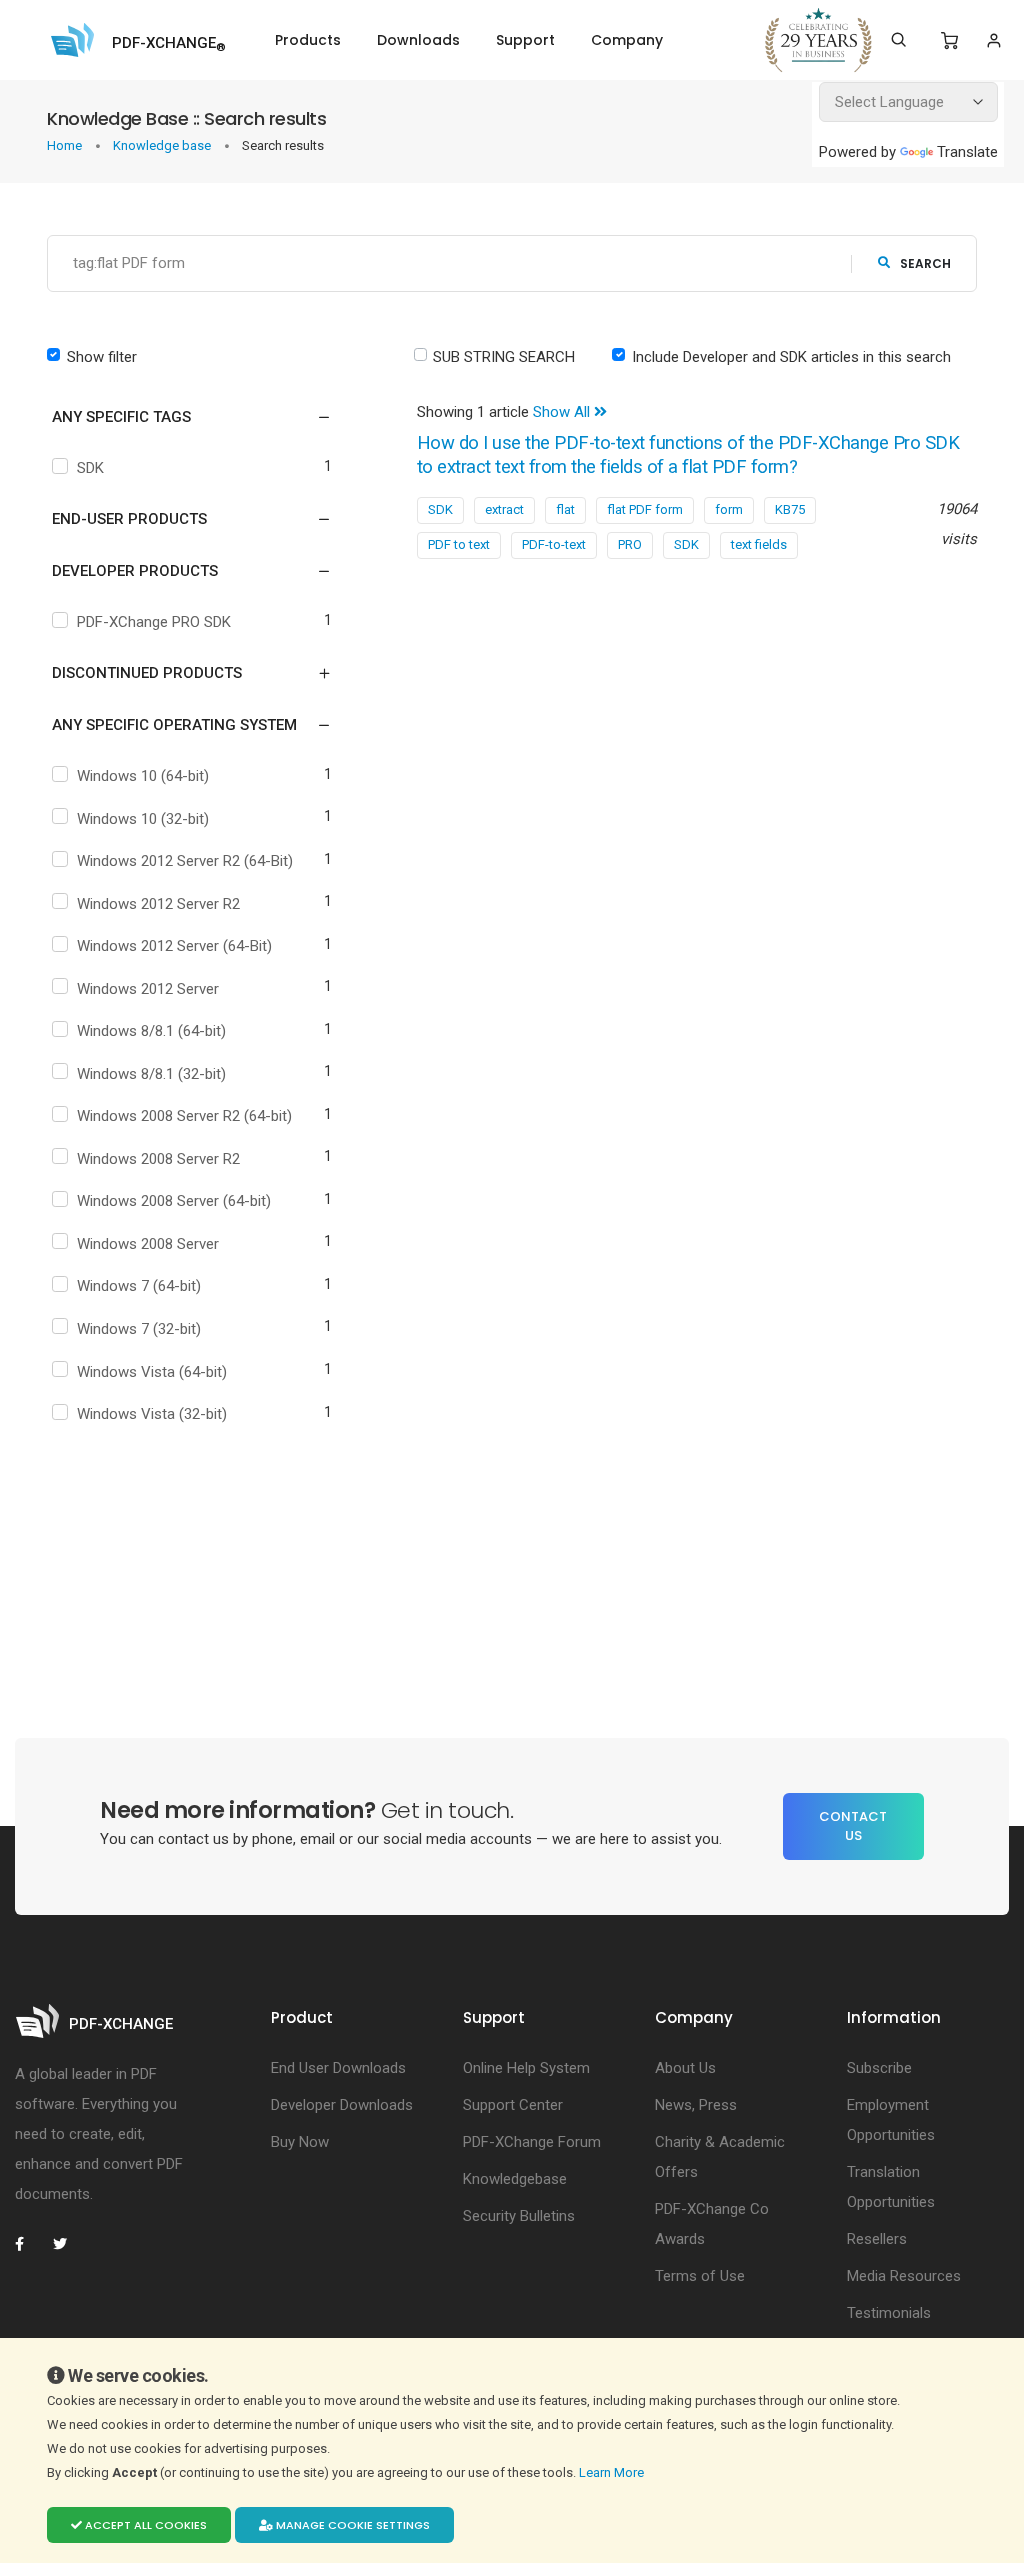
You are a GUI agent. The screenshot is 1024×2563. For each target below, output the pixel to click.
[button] (179, 417)
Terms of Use (700, 2276)
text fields (759, 544)
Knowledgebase (515, 2179)
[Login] (993, 40)
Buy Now (300, 2142)
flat (565, 509)
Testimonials (889, 2313)
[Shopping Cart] (949, 41)
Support (525, 40)
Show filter (102, 357)
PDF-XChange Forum (532, 2142)
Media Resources (904, 2276)
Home (66, 145)
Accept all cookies (144, 2525)
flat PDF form (645, 509)
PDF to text (459, 544)
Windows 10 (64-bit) (143, 776)
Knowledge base (163, 145)
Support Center (513, 2105)
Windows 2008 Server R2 (158, 1159)
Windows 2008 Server (148, 1244)
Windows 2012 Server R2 (158, 904)
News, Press (696, 2105)
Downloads (418, 40)
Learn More (613, 2472)
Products (308, 40)
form (729, 509)
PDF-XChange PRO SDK (154, 622)
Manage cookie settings (351, 2525)
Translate (967, 152)
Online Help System (526, 2068)
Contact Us (853, 1826)
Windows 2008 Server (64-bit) (174, 1201)
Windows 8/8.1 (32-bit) (151, 1074)
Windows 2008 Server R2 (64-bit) (184, 1116)
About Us (685, 2068)
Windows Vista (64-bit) (152, 1372)
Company (627, 40)
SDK (90, 468)
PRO (630, 544)
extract (504, 509)
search (925, 263)
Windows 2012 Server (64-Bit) (174, 946)
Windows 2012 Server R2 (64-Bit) (185, 861)
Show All (563, 412)
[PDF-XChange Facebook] (30, 2244)
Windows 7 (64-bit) (139, 1286)
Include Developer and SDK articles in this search (791, 357)
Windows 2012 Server (148, 989)
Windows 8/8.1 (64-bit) (151, 1031)
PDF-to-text (554, 544)
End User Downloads (338, 2068)
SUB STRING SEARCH (504, 357)
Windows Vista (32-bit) (152, 1414)
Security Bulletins (519, 2216)
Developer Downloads (342, 2105)
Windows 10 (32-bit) (143, 819)
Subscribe (879, 2068)
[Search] (898, 40)
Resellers (877, 2239)
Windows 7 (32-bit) (139, 1329)
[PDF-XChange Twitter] (68, 2244)
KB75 (790, 509)
